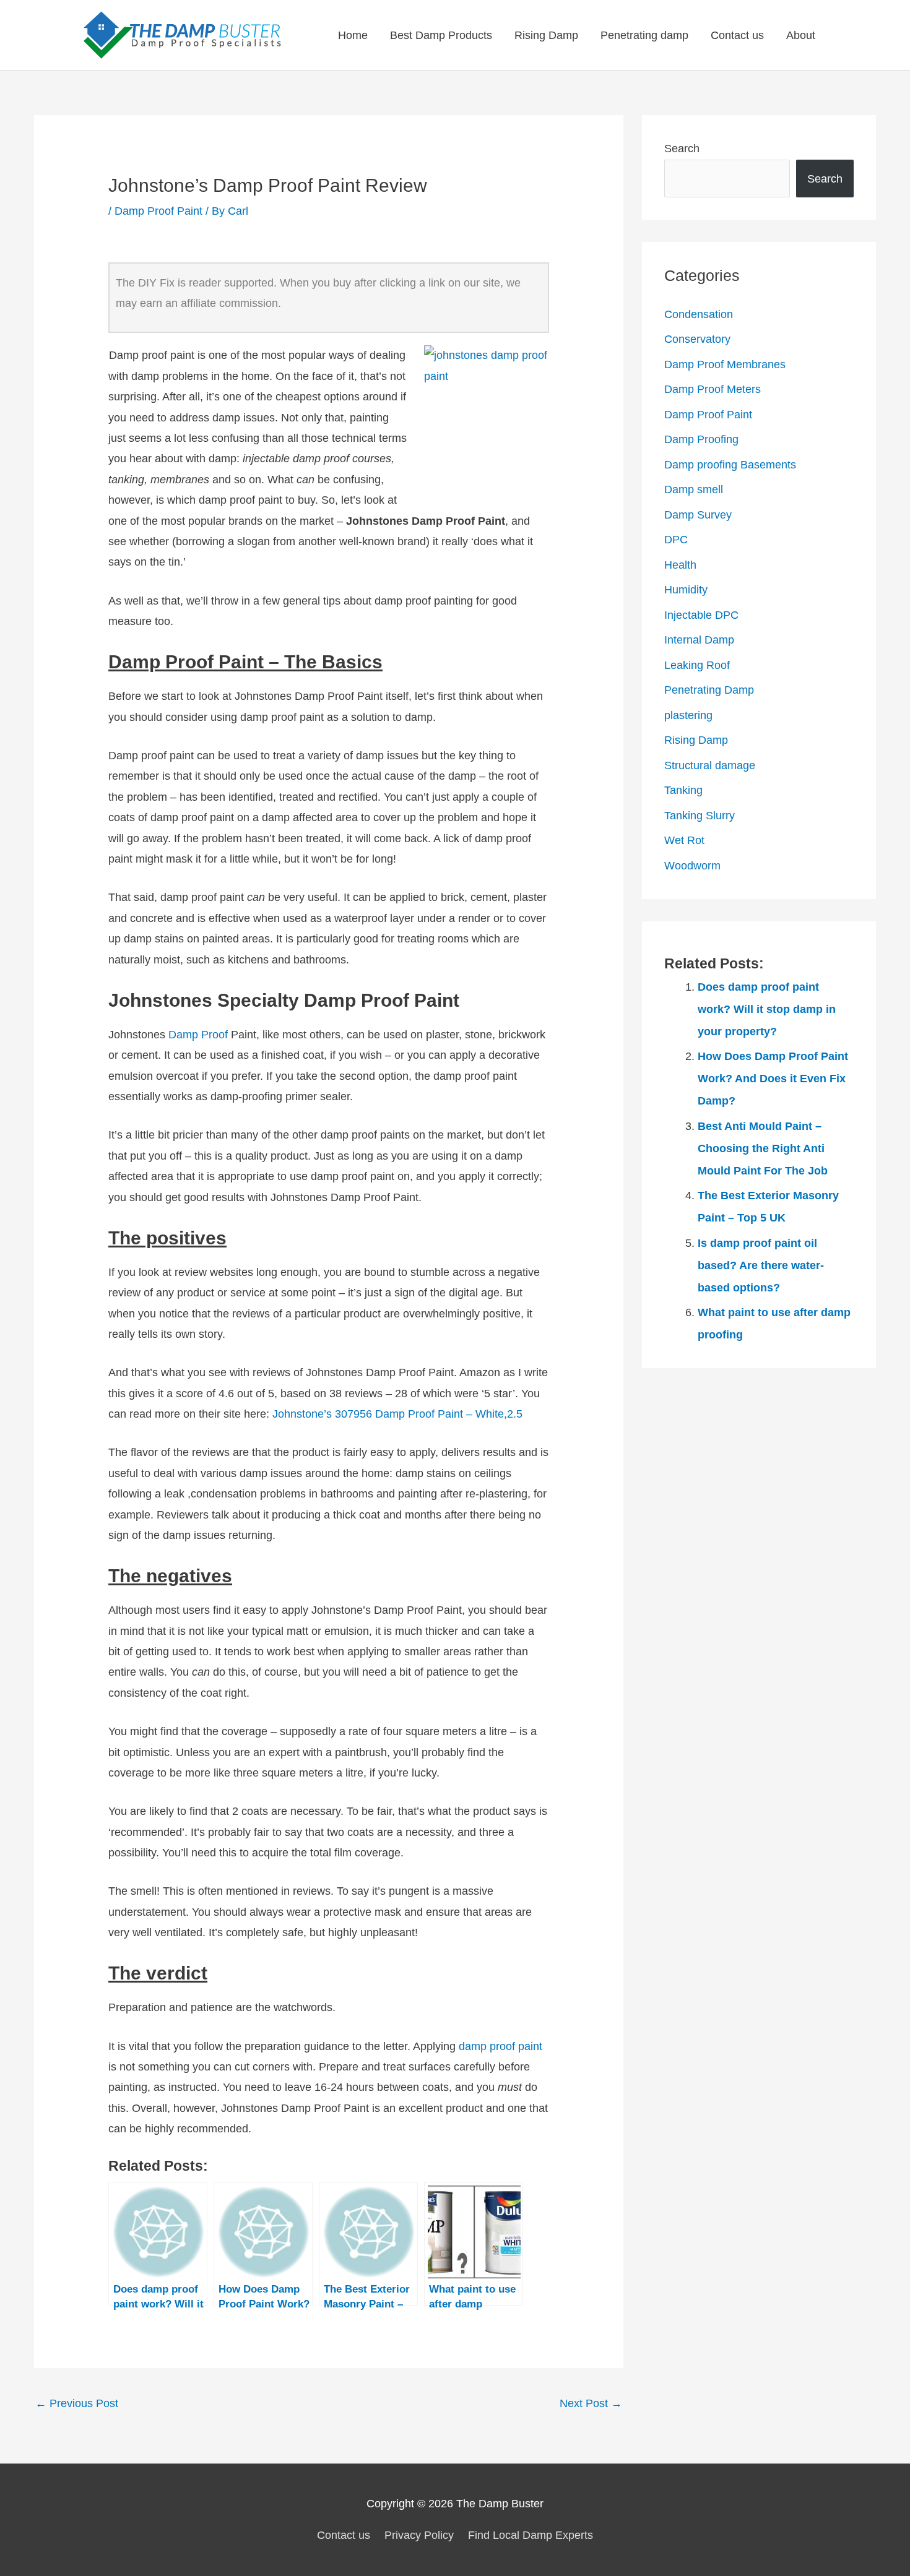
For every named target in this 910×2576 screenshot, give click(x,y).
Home (353, 35)
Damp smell (694, 489)
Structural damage (710, 765)
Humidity (686, 590)
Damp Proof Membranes (725, 364)
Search (682, 149)
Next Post (591, 2403)
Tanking (683, 790)
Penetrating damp (644, 35)
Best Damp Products (441, 35)
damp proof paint (500, 2046)
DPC (676, 540)
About (801, 35)
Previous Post (77, 2403)
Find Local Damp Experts (531, 2535)
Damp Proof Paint (158, 211)
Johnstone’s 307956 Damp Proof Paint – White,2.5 (397, 1414)
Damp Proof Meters (713, 389)
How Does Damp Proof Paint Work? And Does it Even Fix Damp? (773, 1079)
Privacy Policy (419, 2535)
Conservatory (697, 339)
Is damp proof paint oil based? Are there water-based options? (761, 1265)
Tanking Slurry (700, 816)
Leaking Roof (697, 665)
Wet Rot (684, 840)
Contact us (737, 35)
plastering (688, 715)
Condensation (699, 314)
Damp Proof (198, 1035)
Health (680, 565)
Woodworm (692, 866)
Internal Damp (699, 640)
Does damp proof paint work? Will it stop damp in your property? (767, 1009)
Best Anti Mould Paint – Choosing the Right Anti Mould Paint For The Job (763, 1148)
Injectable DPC (701, 615)
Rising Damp (546, 35)
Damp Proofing (701, 439)
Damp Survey (698, 515)
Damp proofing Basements (730, 465)
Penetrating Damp (709, 690)
